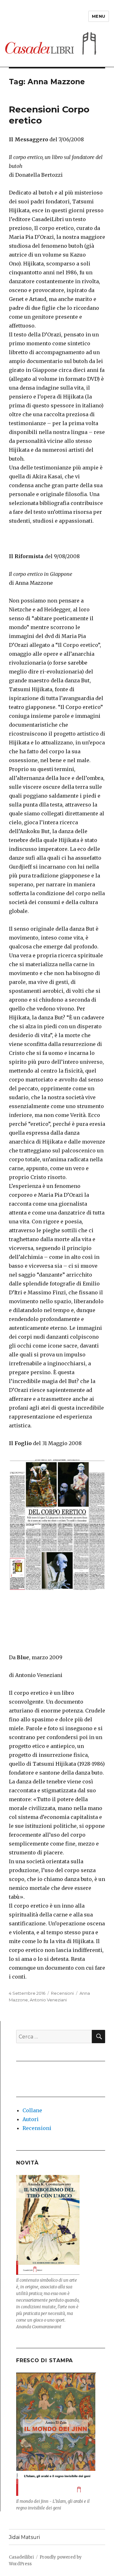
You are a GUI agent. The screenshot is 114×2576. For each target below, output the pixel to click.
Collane (32, 2110)
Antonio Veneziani (48, 2000)
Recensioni (62, 1993)
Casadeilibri (21, 2557)
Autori (31, 2119)
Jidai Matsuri (24, 2537)
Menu (99, 16)
